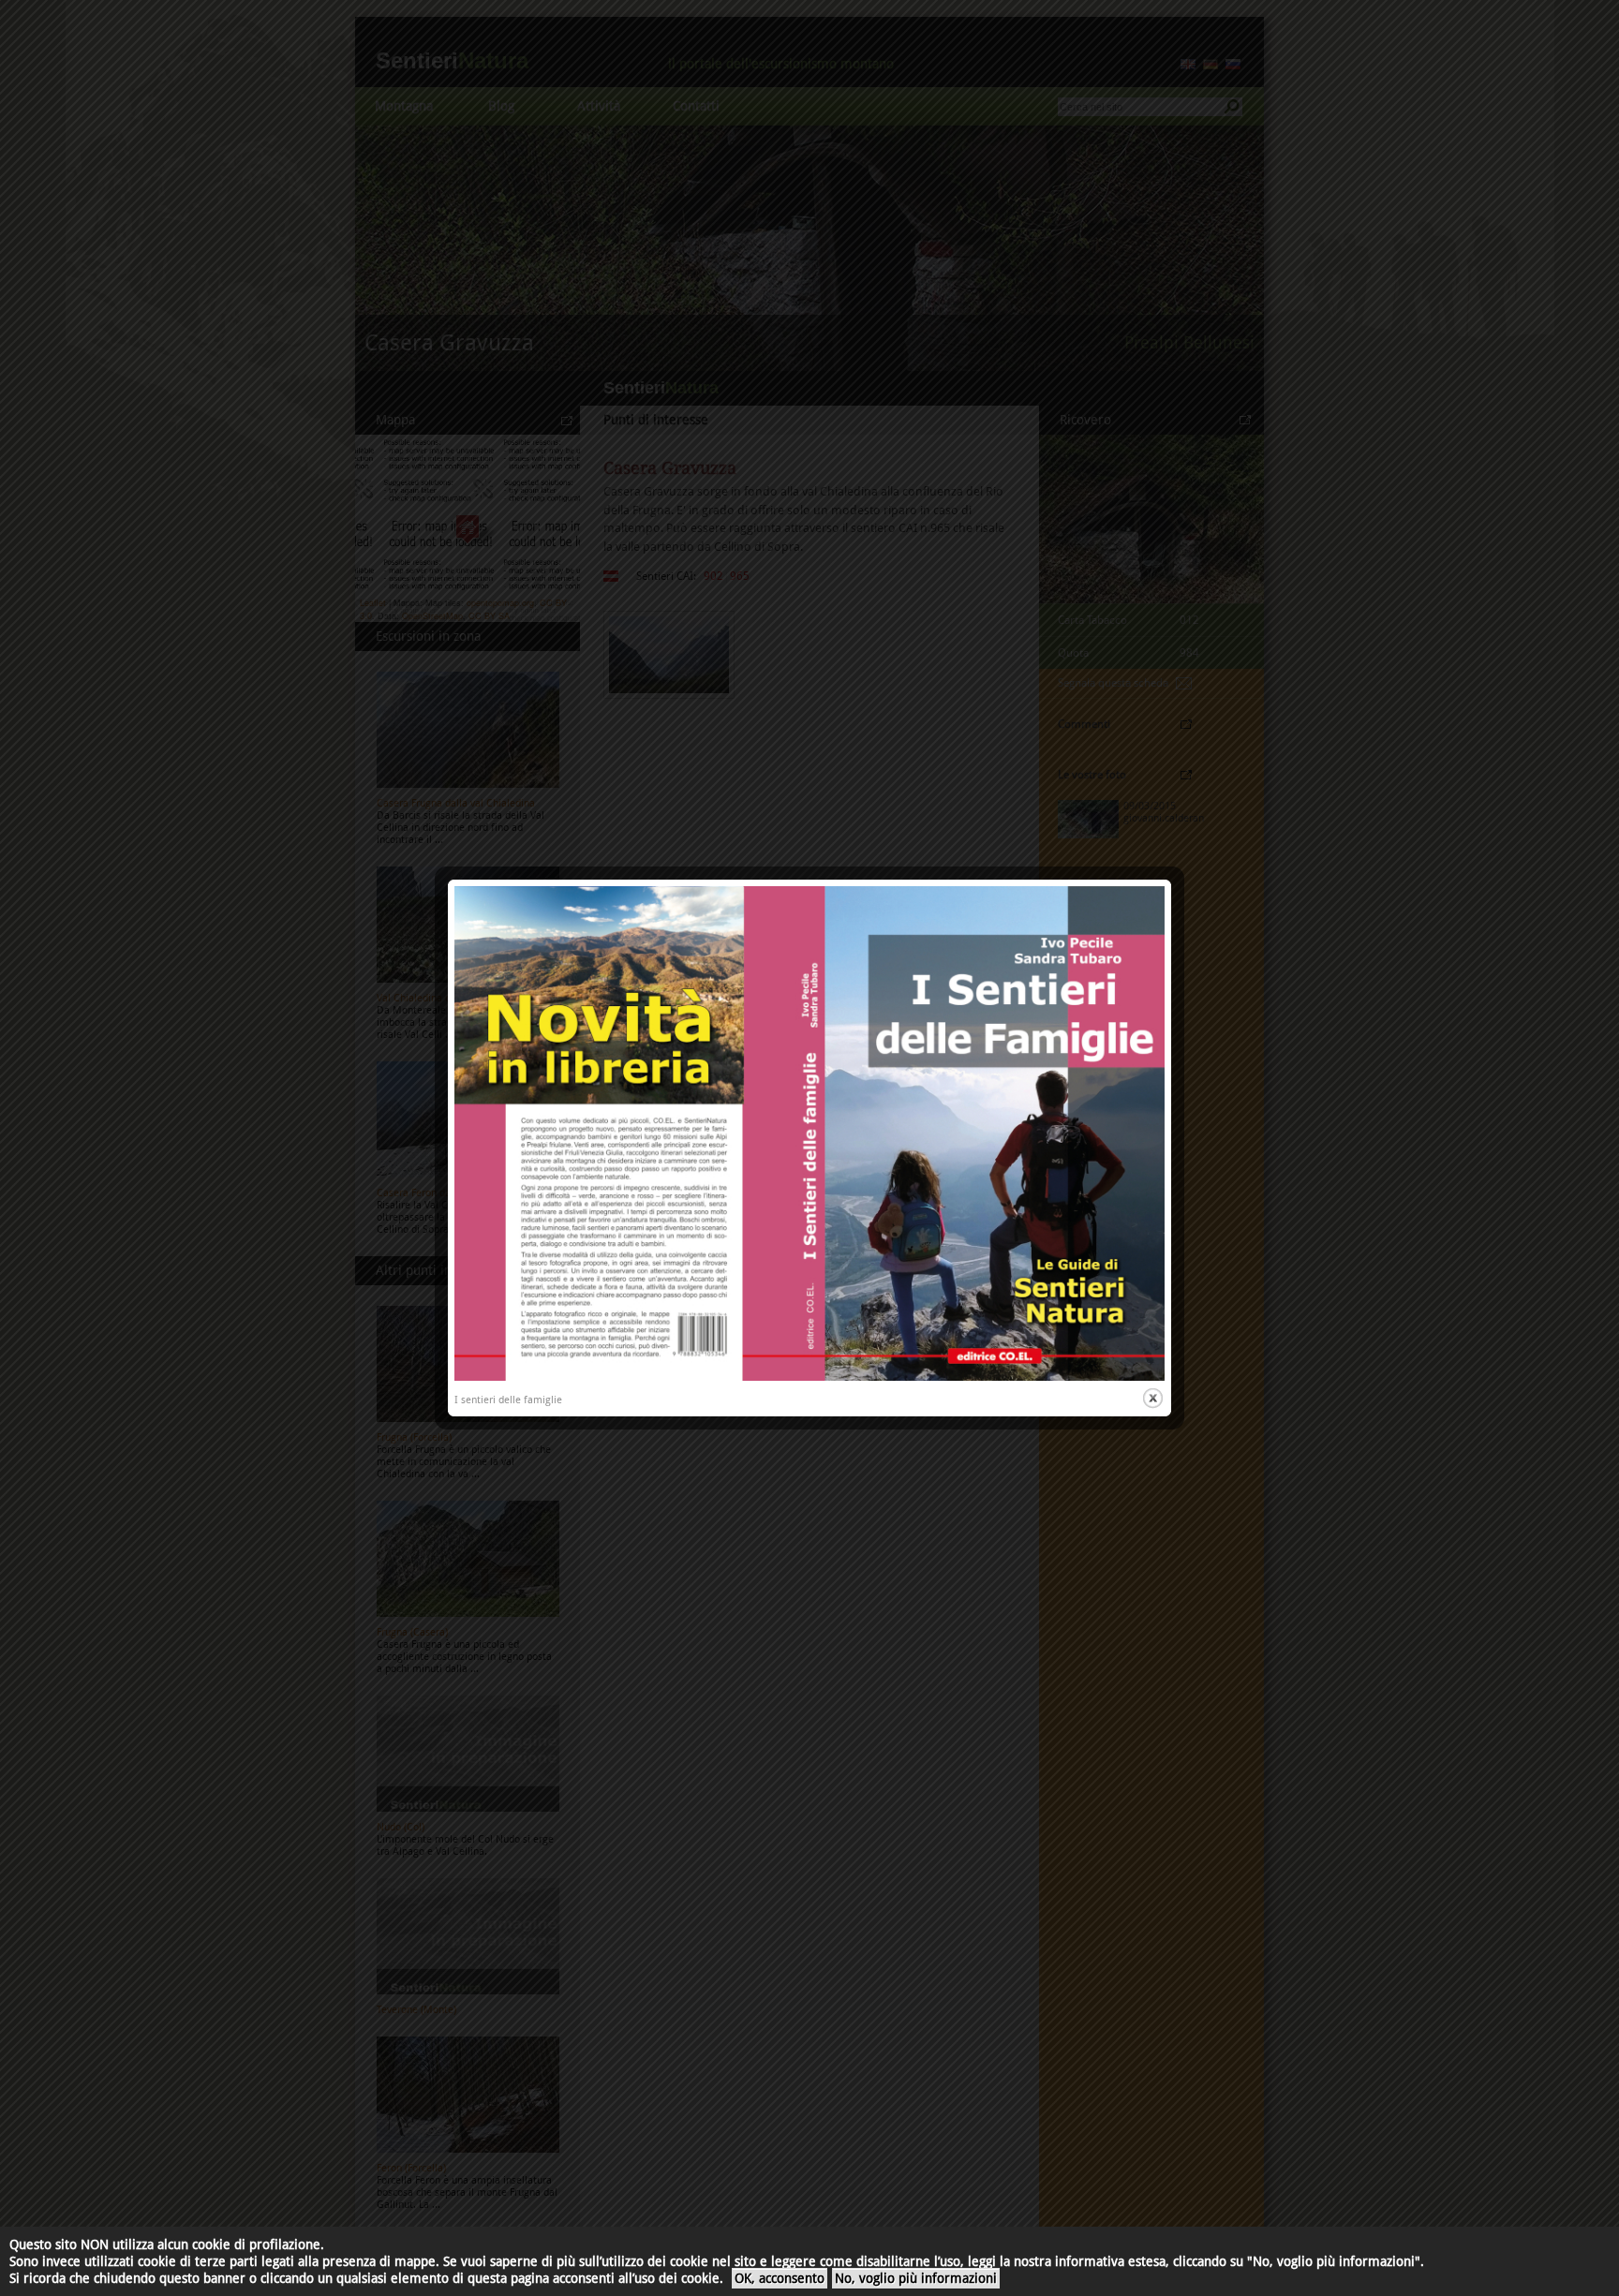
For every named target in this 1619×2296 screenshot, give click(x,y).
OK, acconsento (780, 2278)
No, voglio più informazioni (916, 2278)
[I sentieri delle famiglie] (809, 1378)
